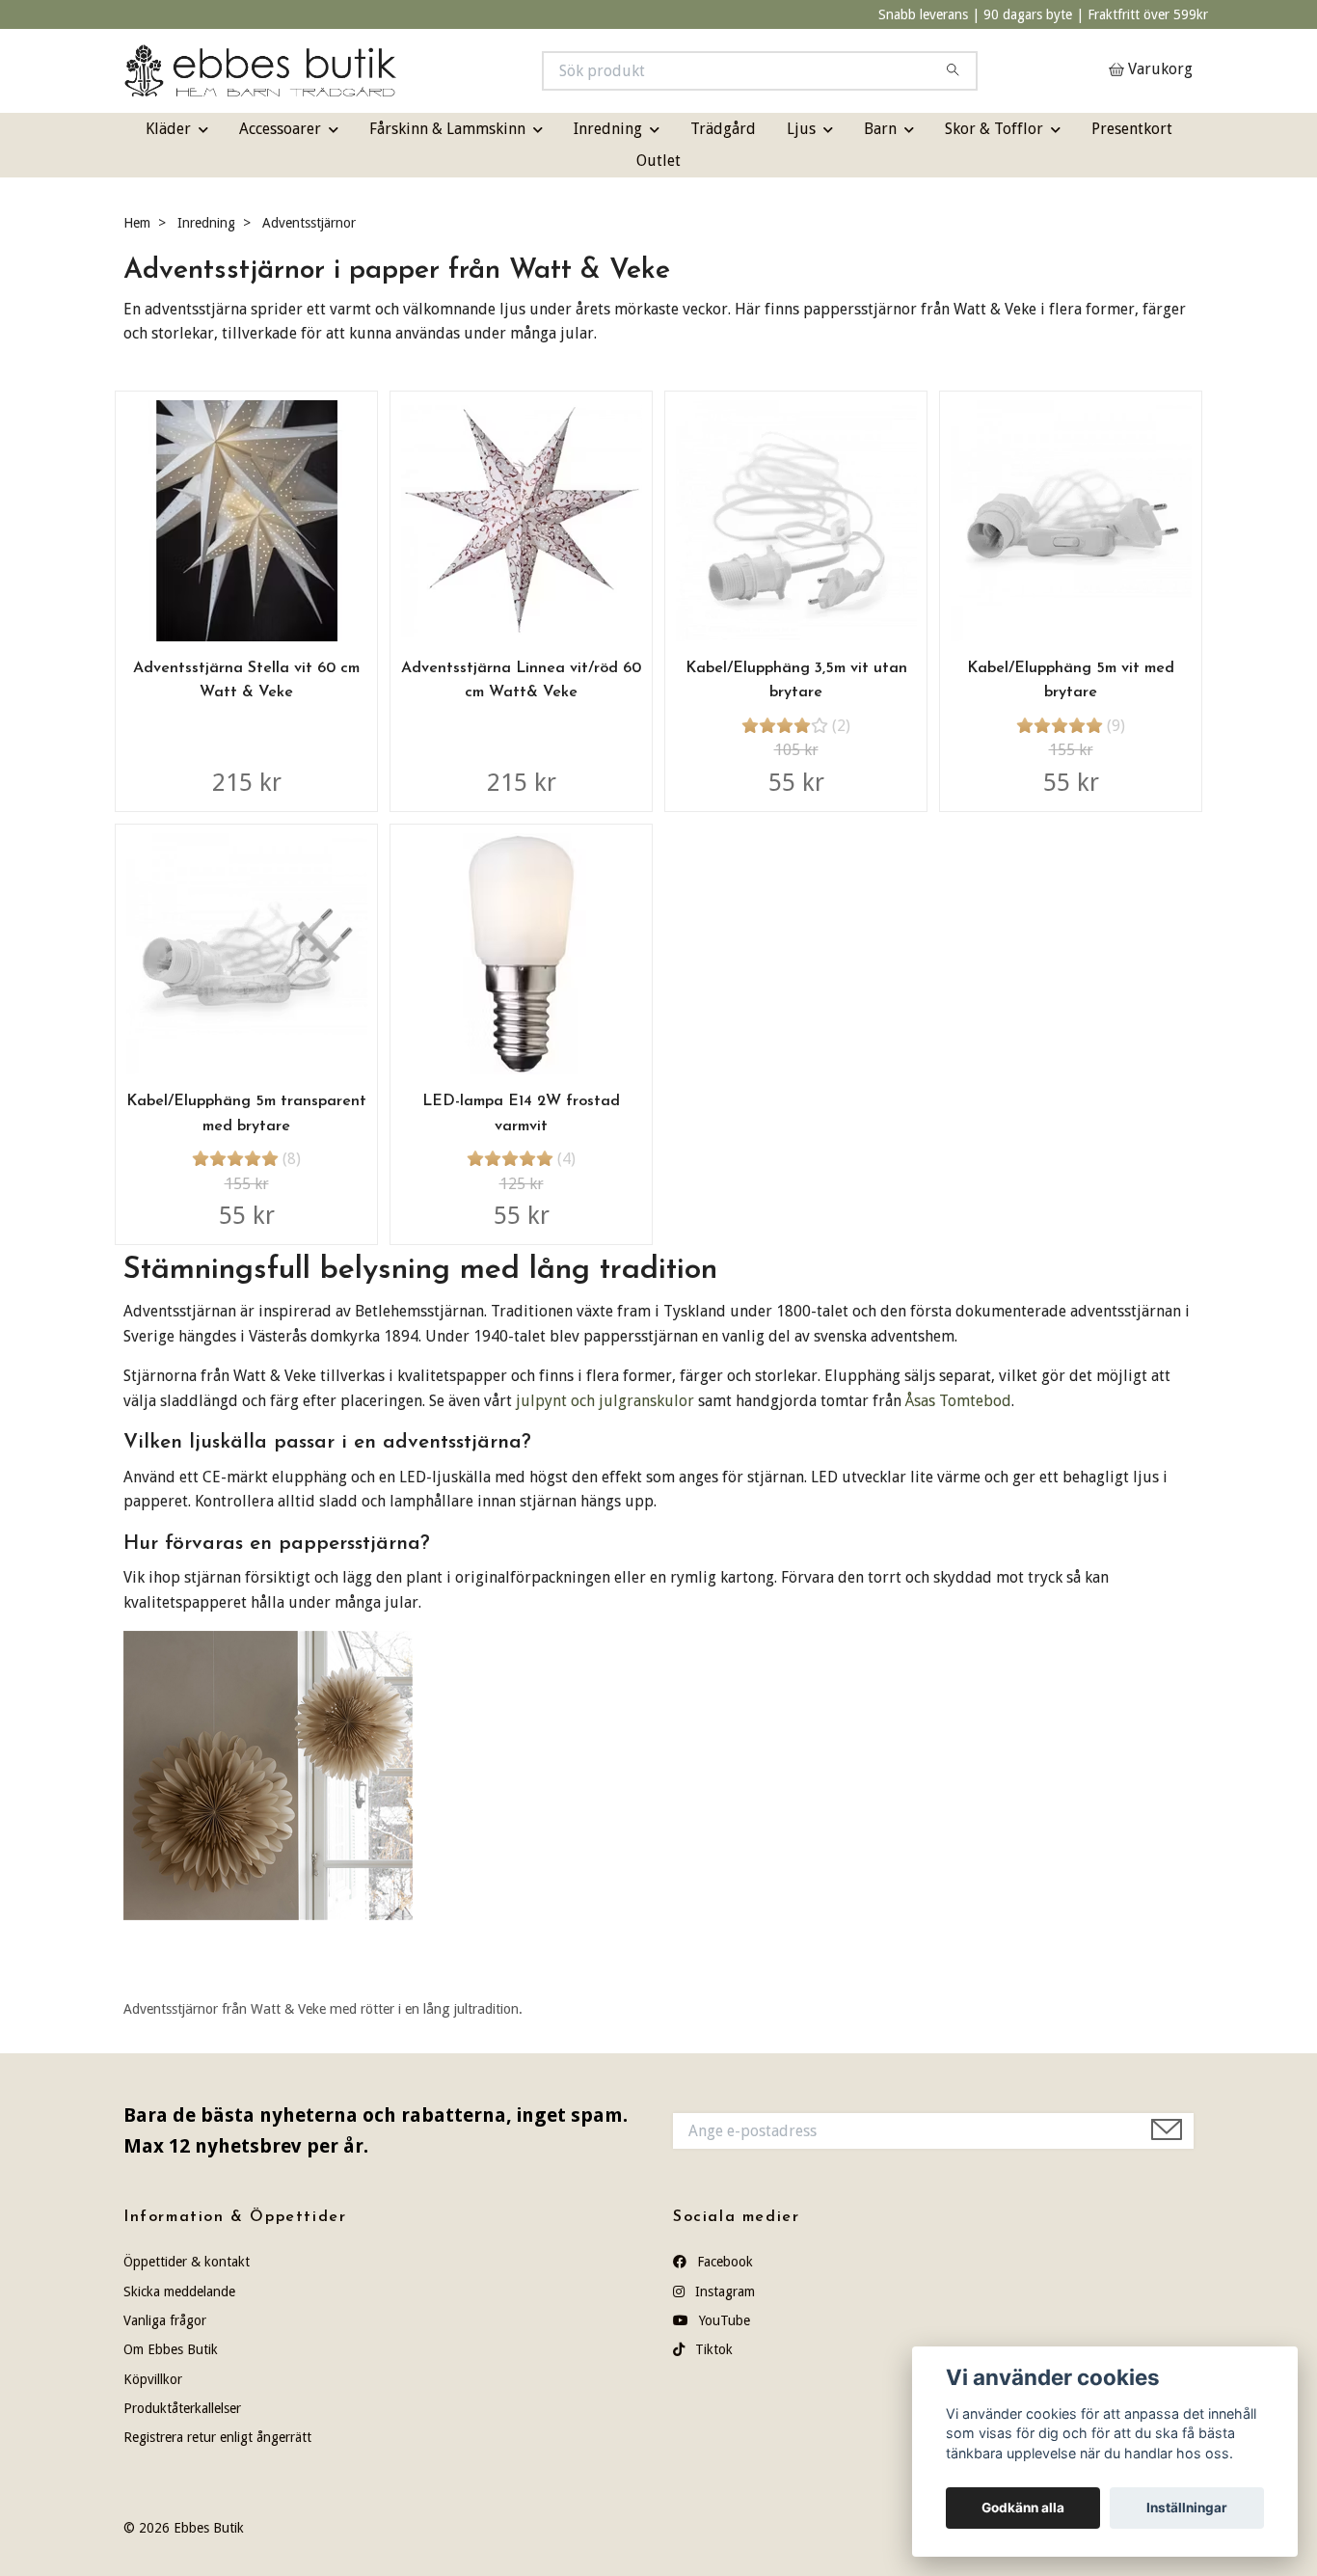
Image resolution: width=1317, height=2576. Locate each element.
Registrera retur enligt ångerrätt (217, 2437)
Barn (880, 129)
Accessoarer (280, 129)
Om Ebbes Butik (171, 2349)
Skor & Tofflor (994, 129)
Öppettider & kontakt (187, 2262)
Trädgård (723, 129)
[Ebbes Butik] (391, 71)
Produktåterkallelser (182, 2408)
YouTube (723, 2320)
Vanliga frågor (165, 2320)
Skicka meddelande (179, 2291)
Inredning (608, 129)
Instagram (723, 2291)
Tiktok (712, 2349)
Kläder (168, 129)
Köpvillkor (153, 2379)
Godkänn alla (1023, 2508)
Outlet (658, 161)
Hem (137, 223)
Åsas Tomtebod (958, 1401)
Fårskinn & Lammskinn (447, 129)
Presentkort (1132, 129)
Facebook (723, 2262)
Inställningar (1187, 2508)
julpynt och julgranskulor (605, 1401)
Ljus (801, 129)
